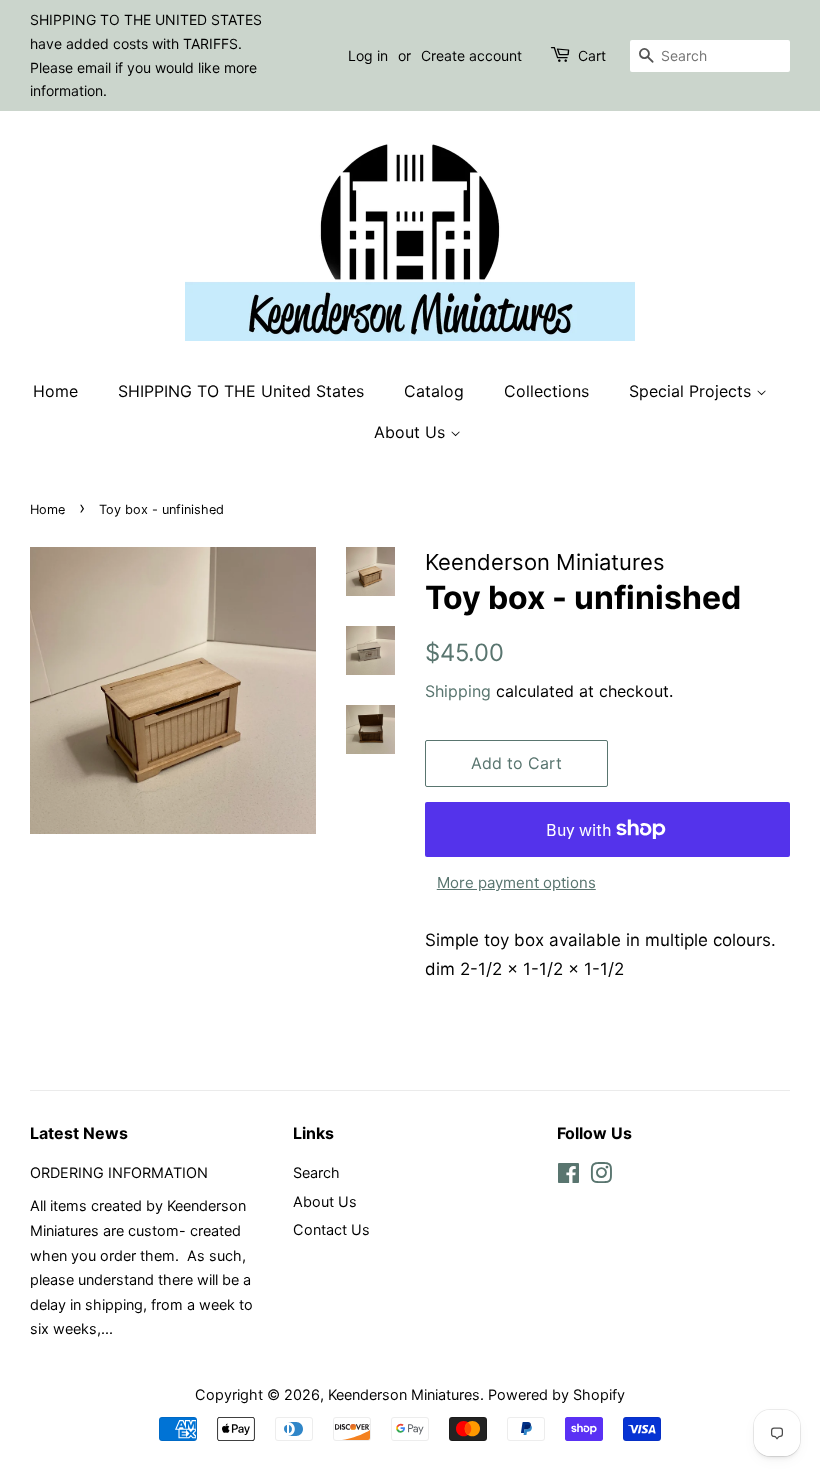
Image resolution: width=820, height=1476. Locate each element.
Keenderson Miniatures (404, 1394)
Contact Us (331, 1229)
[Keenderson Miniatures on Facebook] (568, 1176)
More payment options (516, 882)
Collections (546, 391)
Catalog (434, 391)
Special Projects (692, 391)
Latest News (79, 1133)
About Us (412, 432)
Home (55, 391)
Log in (368, 55)
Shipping (458, 691)
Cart (592, 55)
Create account (471, 55)
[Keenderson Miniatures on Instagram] (601, 1176)
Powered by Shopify (556, 1394)
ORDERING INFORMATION (119, 1172)
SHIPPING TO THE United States (241, 391)
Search (316, 1172)
